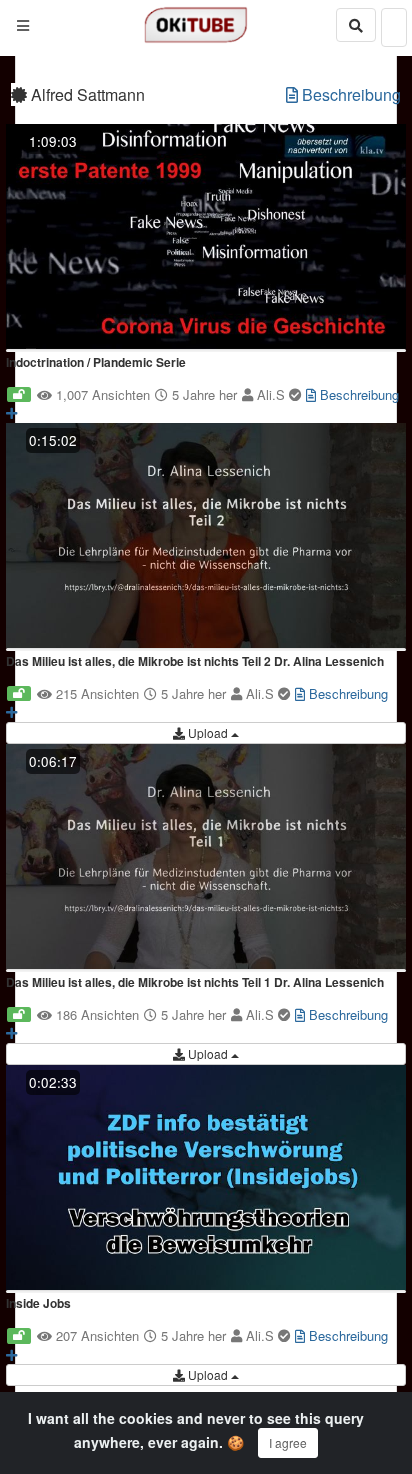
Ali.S (273, 394)
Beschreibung (349, 95)
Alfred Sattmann (86, 94)
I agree (288, 1442)
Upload (208, 732)
